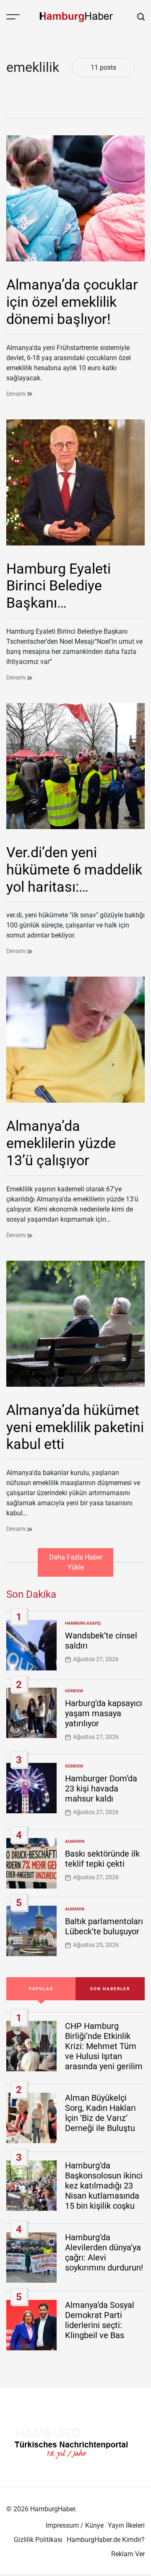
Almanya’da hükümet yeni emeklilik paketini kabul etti (75, 1427)
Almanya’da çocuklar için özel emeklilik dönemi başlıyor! (72, 302)
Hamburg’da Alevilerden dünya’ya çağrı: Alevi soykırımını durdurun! (104, 2252)
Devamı (17, 394)
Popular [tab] (41, 1989)
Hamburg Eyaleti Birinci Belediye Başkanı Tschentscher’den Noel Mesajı (62, 603)
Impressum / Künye (75, 2525)
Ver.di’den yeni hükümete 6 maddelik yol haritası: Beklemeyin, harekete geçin (74, 886)
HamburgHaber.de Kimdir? (106, 2540)
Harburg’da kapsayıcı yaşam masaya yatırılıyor (104, 1713)
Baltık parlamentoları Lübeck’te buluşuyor (104, 1926)
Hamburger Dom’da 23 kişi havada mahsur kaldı (101, 1788)
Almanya (75, 1841)
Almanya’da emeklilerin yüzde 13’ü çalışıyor (61, 1143)
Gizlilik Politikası (38, 2540)
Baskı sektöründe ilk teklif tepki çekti (102, 1859)
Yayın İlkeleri (126, 2525)
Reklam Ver (128, 2554)
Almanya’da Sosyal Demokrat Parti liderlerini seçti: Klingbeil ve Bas (100, 2320)
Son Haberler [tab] (110, 1989)
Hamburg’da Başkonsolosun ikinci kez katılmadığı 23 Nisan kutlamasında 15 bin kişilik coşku (104, 2186)
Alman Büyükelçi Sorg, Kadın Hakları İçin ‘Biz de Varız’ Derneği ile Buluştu (100, 2113)
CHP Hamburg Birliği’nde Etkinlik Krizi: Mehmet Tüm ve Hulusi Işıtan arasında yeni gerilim (104, 2046)
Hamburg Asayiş (83, 1623)
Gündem (74, 1691)
